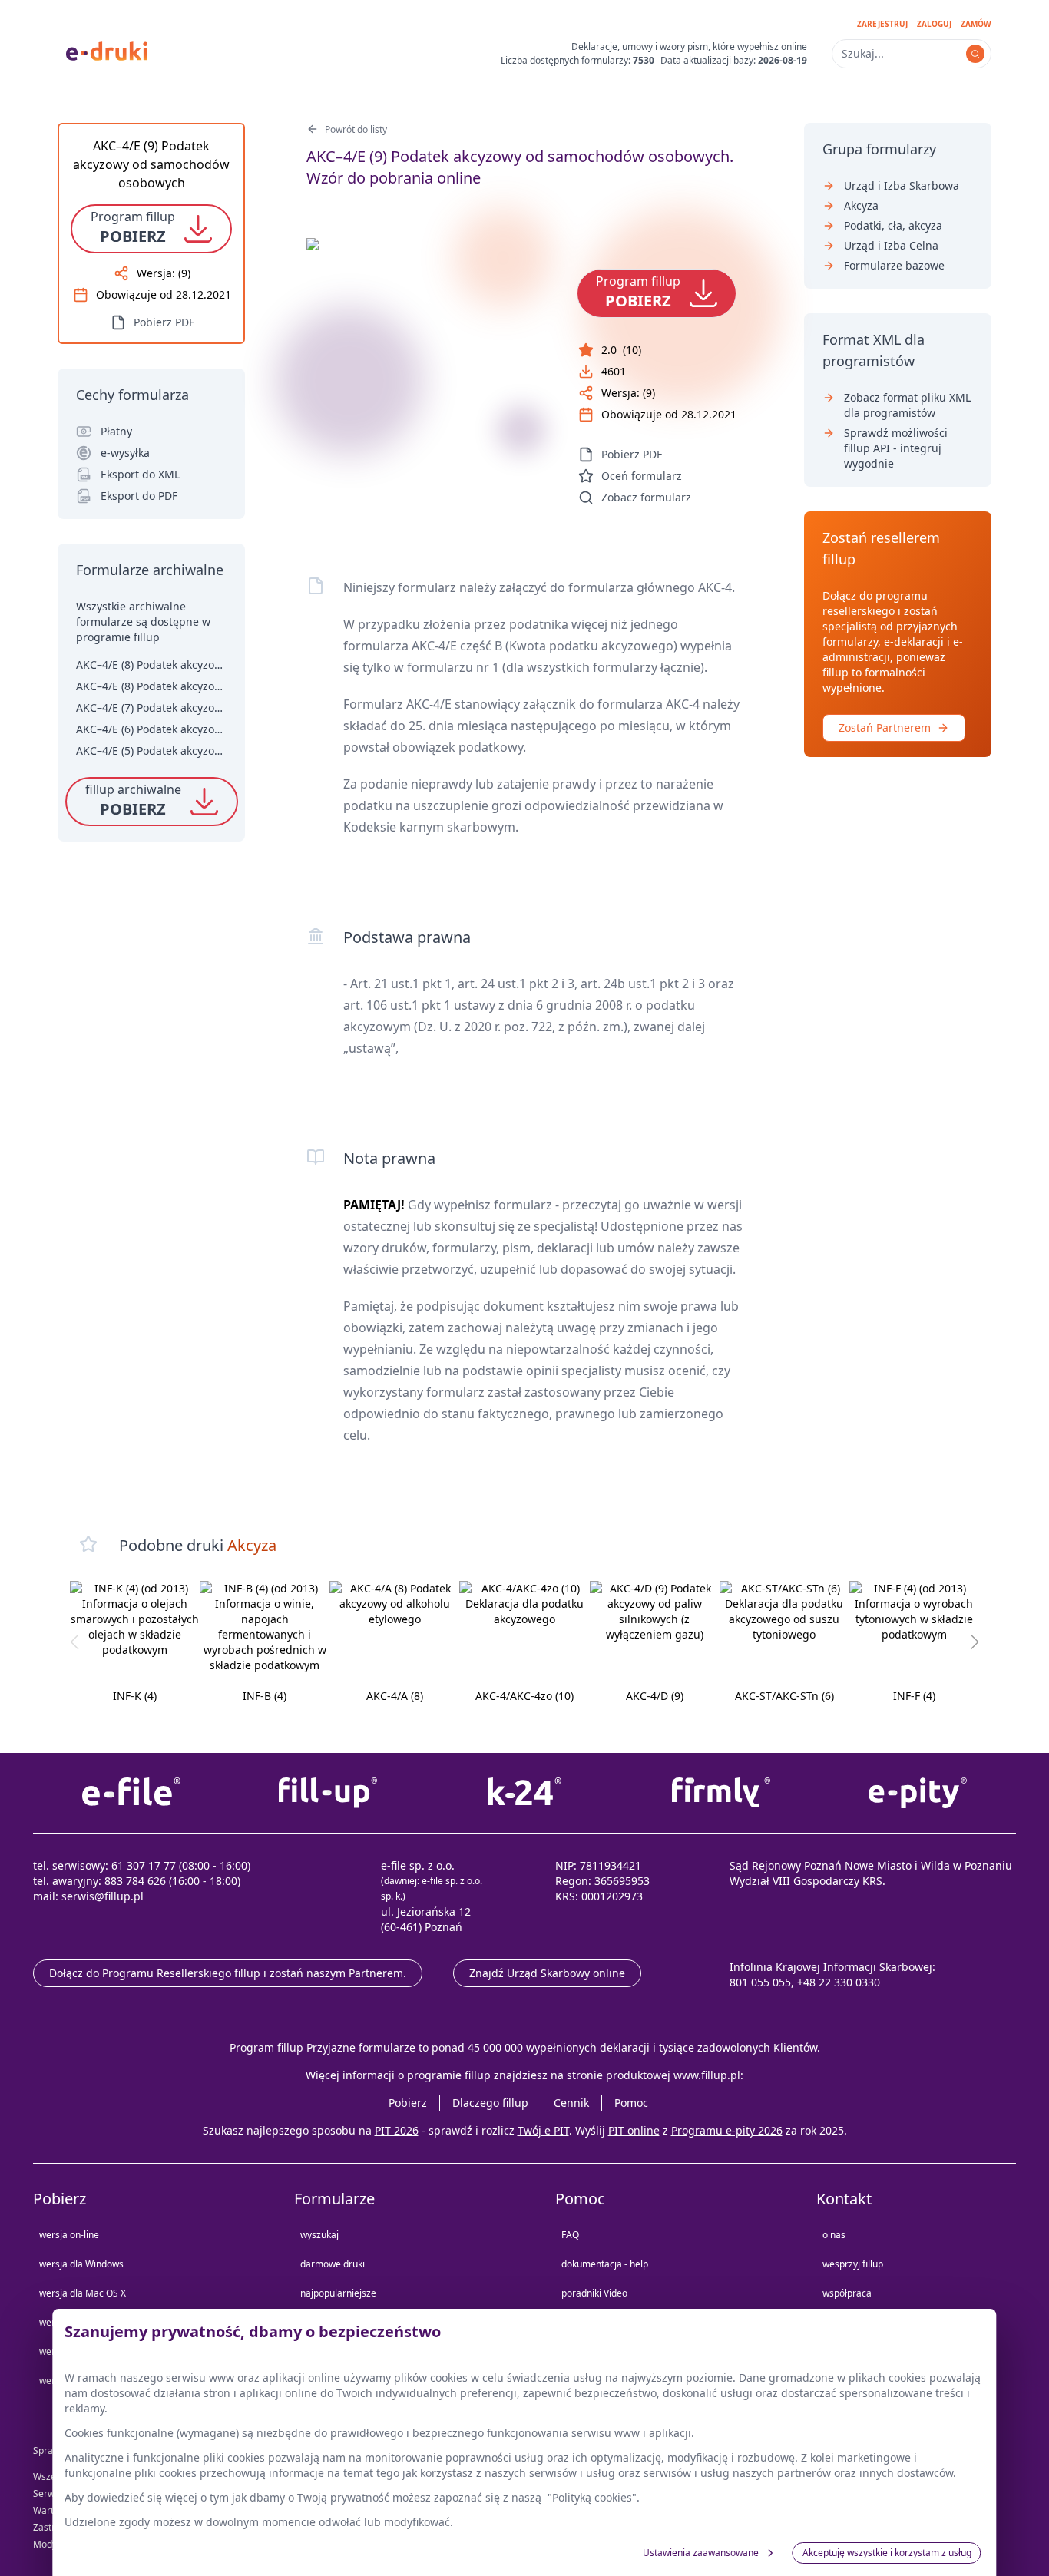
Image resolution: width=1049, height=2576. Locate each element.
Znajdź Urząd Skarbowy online (547, 1973)
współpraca (847, 2293)
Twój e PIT (543, 2130)
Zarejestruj (882, 24)
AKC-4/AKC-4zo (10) (524, 1696)
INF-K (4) (135, 1696)
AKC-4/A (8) (395, 1696)
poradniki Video (594, 2293)
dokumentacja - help (605, 2264)
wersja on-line (69, 2235)
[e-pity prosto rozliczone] (918, 1793)
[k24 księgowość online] (524, 1793)
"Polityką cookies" (592, 2497)
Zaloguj (934, 24)
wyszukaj (319, 2235)
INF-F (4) (914, 1696)
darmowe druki (333, 2264)
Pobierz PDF (632, 454)
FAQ (570, 2235)
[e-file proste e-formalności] (131, 1793)
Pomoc (631, 2103)
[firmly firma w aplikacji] (721, 1793)
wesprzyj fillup (853, 2264)
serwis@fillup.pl (103, 1896)
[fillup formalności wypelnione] (328, 1793)
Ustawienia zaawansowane (701, 2553)
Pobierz (408, 2103)
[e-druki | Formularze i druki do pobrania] (107, 50)
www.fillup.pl (707, 2075)
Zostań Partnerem (885, 727)
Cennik (571, 2103)
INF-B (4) (265, 1696)
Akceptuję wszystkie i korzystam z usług (887, 2553)
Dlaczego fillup (490, 2103)
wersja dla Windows (81, 2264)
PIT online (634, 2130)
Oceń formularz (642, 476)
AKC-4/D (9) (655, 1696)
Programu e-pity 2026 (727, 2130)
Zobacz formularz (646, 497)
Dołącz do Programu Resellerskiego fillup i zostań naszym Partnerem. (228, 1973)
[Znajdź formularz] (975, 54)
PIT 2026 (397, 2130)
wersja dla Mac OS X (83, 2293)
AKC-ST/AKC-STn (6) (784, 1696)
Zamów (976, 24)
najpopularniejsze (338, 2293)
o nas (834, 2235)
